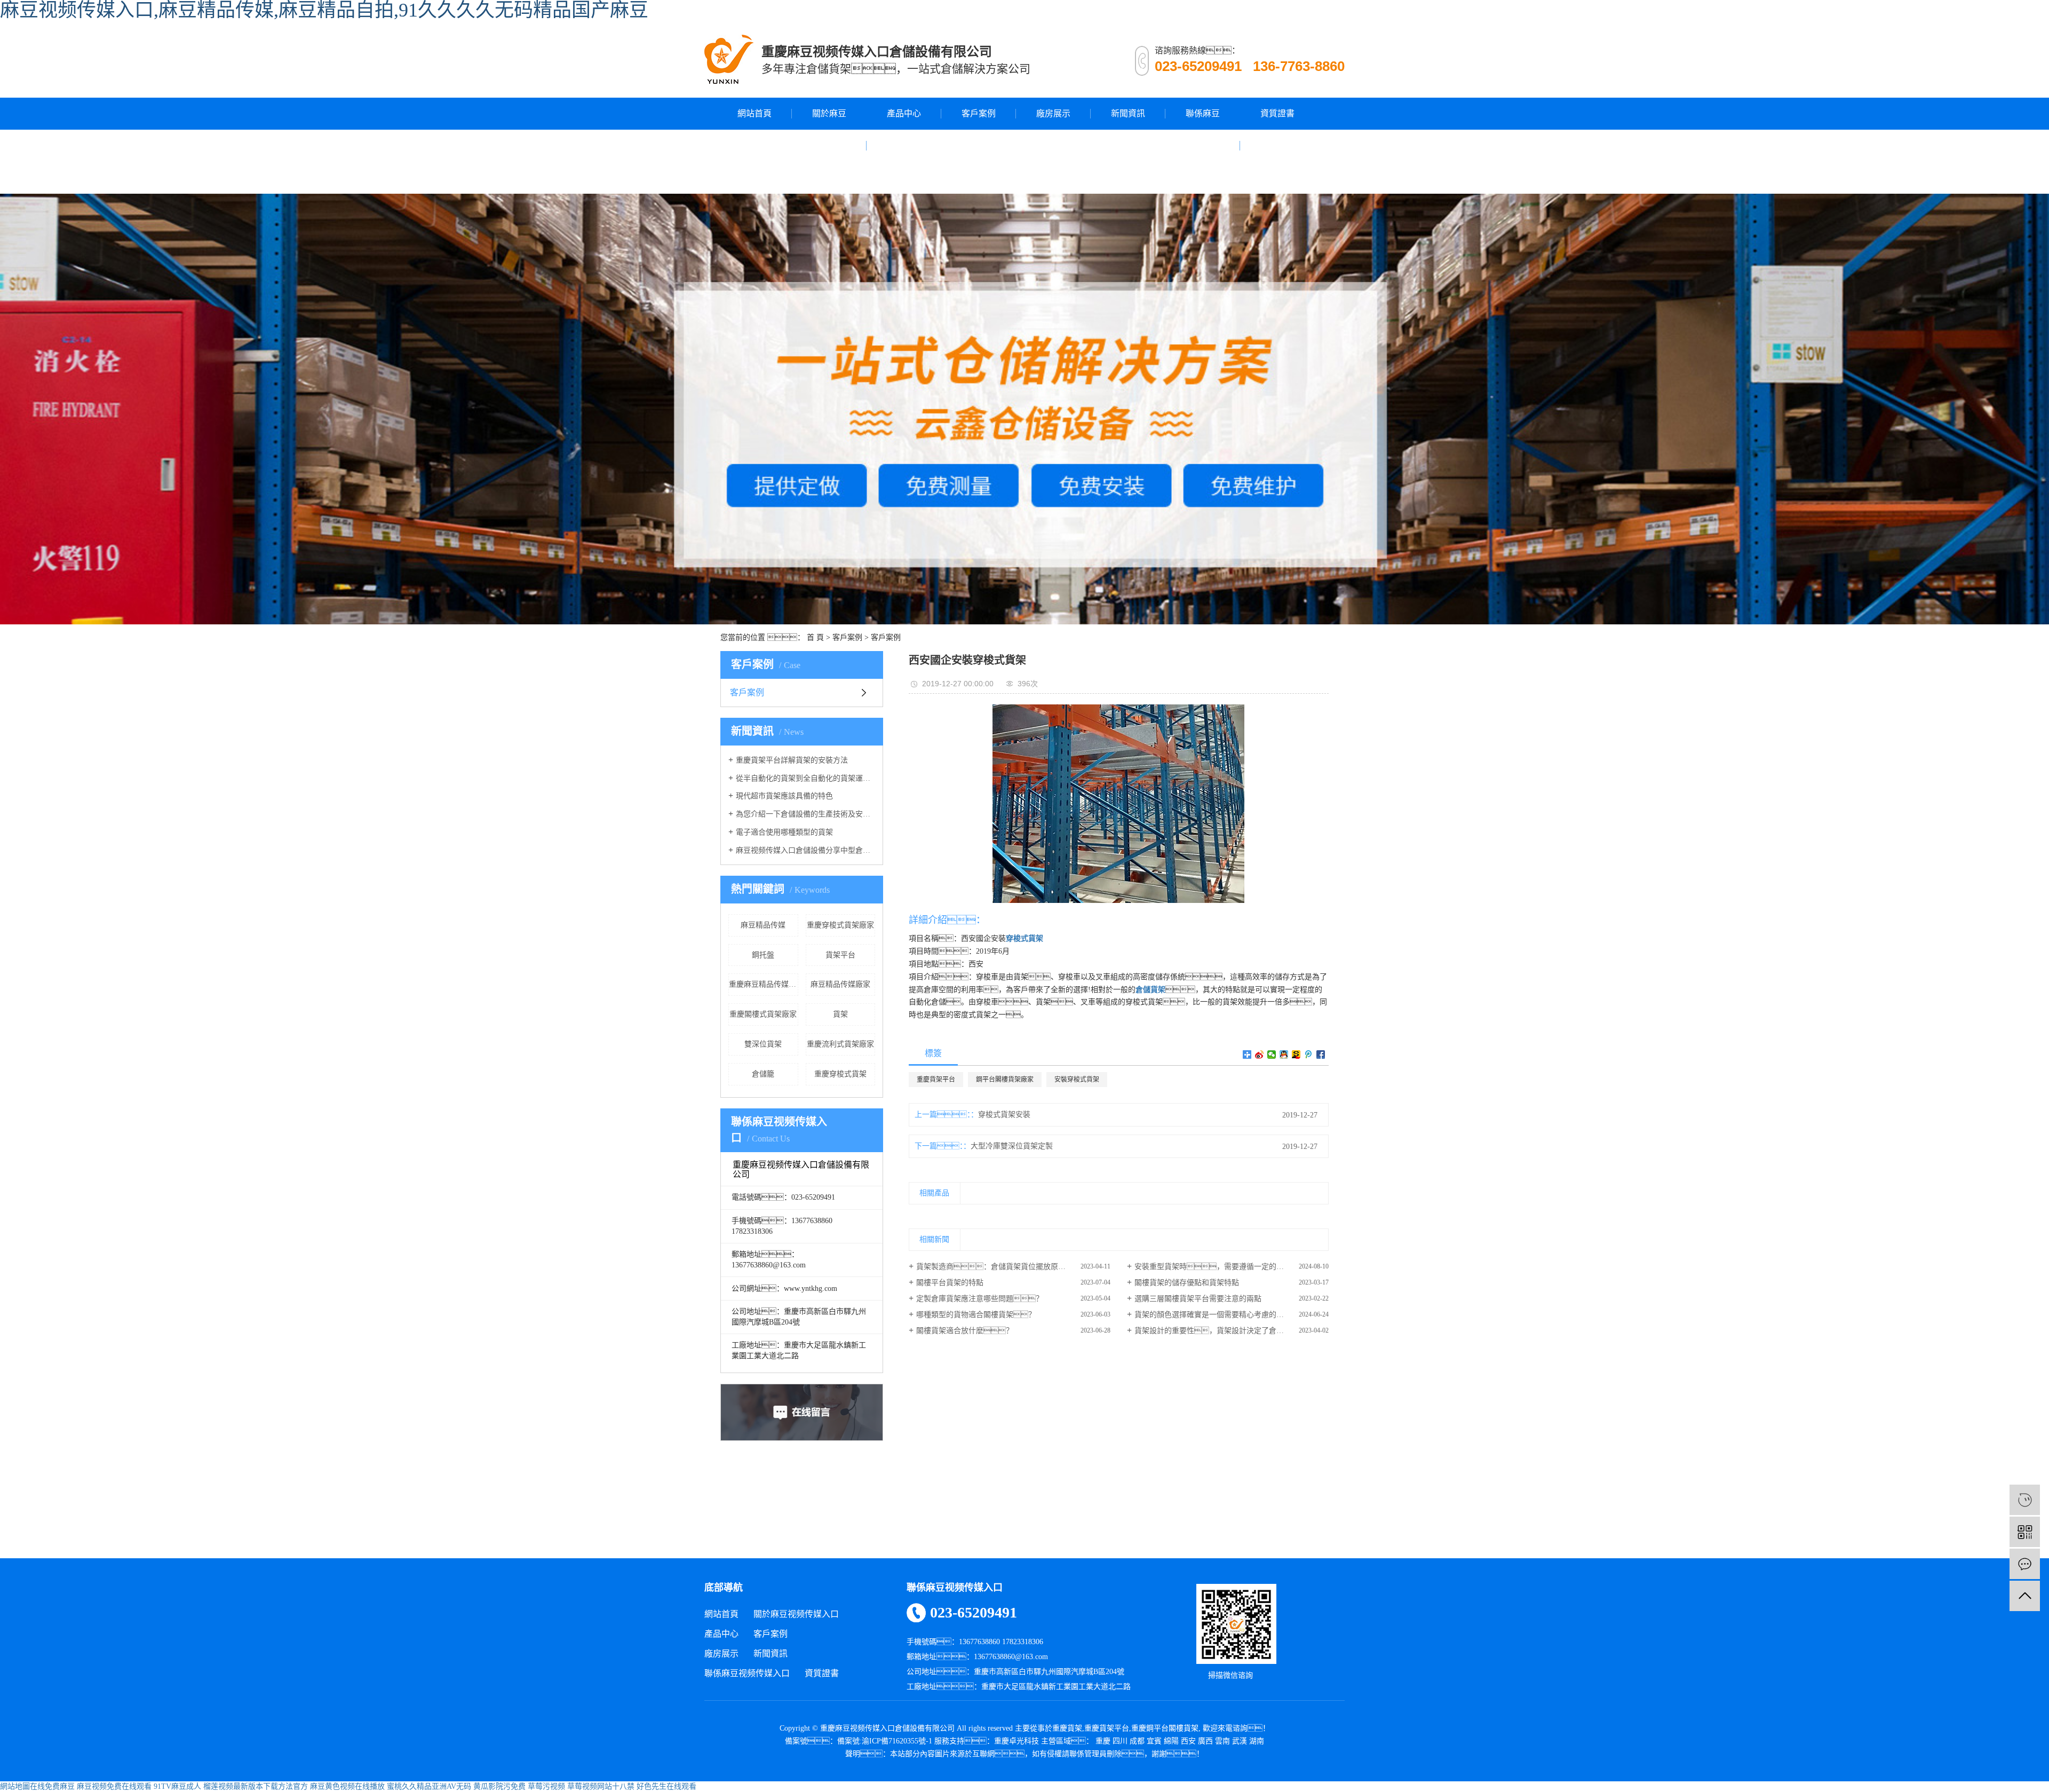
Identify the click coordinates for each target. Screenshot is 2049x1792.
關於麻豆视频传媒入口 (829, 145)
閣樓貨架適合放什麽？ (965, 1331)
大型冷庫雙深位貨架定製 (1012, 1146)
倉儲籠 (763, 1074)
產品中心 (904, 113)
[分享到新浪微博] (1260, 1054)
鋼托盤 (763, 955)
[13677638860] (2025, 1500)
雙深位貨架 (763, 1044)
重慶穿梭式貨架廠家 (840, 925)
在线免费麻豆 (52, 1786)
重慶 (1103, 1741)
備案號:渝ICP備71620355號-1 (885, 1741)
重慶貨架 (1067, 1728)
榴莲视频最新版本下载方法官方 (256, 1786)
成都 (1137, 1741)
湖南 (1257, 1741)
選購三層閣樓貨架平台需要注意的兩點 (1198, 1299)
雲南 (1222, 1741)
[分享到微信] (1272, 1054)
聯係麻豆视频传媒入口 (1203, 145)
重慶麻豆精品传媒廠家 (764, 984)
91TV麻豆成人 (177, 1786)
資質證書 (1277, 113)
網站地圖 (15, 1786)
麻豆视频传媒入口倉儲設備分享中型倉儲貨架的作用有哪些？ (805, 850)
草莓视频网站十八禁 (601, 1786)
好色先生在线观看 (666, 1786)
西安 (1188, 1741)
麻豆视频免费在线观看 (114, 1786)
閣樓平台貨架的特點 (950, 1283)
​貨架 (840, 1014)
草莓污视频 (546, 1786)
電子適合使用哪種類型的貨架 (784, 832)
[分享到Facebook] (1321, 1054)
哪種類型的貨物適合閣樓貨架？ (976, 1315)
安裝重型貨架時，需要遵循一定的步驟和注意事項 (1232, 1267)
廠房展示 (1053, 113)
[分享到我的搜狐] (1296, 1054)
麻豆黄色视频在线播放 (347, 1786)
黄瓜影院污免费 (499, 1786)
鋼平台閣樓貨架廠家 (1005, 1080)
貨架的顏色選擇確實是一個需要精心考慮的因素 (1213, 1315)
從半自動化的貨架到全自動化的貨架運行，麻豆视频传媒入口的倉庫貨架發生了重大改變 (805, 778)
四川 (1120, 1741)
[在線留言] (2025, 1564)
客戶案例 (979, 113)
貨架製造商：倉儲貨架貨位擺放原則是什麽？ (1013, 1267)
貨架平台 (840, 955)
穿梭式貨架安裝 (1004, 1115)
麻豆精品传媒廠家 (840, 984)
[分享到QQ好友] (1284, 1054)
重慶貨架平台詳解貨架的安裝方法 (792, 760)
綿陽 (1171, 1741)
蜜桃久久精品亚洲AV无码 (429, 1786)
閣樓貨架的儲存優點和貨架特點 (1187, 1283)
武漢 (1240, 1741)
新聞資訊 (1128, 113)
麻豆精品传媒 (763, 925)
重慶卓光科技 (1016, 1741)
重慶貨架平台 (936, 1080)
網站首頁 (755, 113)
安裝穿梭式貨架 (1077, 1080)
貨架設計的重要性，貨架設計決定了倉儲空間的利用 (1228, 1331)
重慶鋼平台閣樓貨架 (1165, 1728)
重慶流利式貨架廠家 (840, 1044)
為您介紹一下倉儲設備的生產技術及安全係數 (805, 814)
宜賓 (1154, 1741)
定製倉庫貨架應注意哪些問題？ (980, 1299)
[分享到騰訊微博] (1309, 1054)
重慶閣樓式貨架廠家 (763, 1014)
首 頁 (815, 637)
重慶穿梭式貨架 (840, 1074)
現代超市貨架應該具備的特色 (784, 796)
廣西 (1205, 1741)
